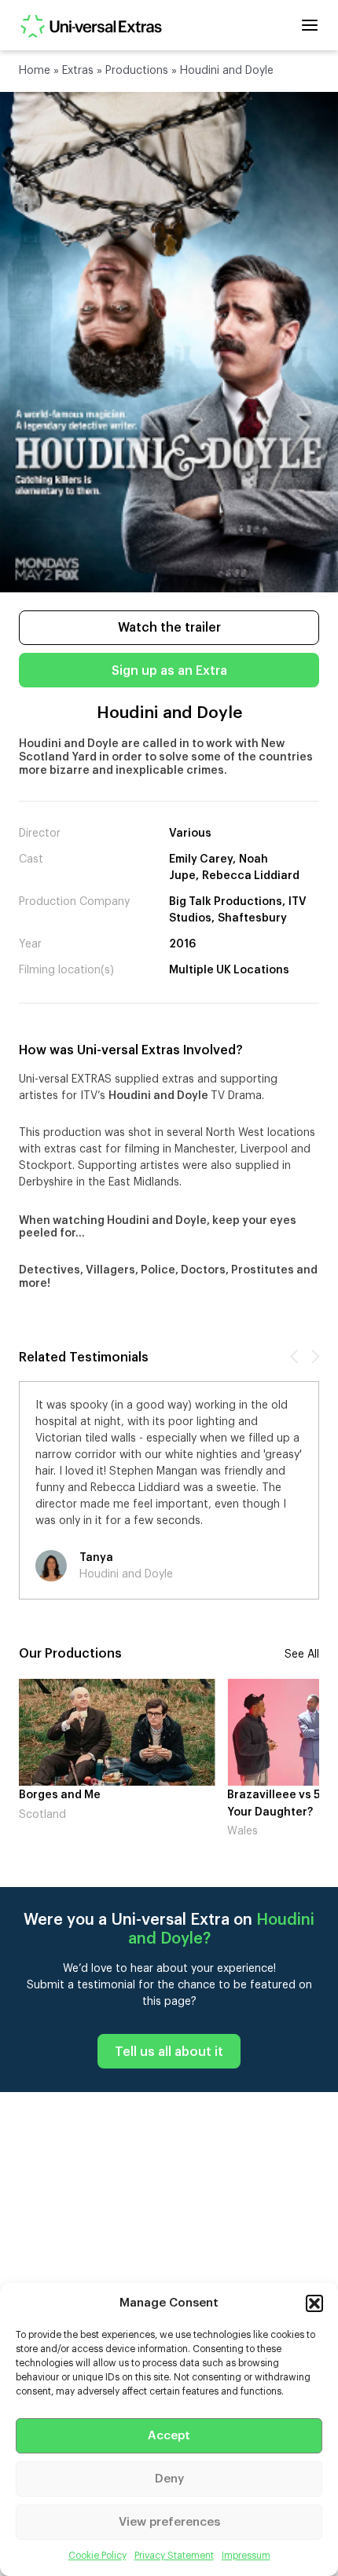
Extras (78, 71)
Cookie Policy (97, 2556)
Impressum (246, 2556)
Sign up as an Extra (169, 671)
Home (35, 71)
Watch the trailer (169, 628)
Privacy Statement (174, 2556)
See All (302, 1654)
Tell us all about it (169, 2052)
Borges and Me (60, 1795)
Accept (169, 2436)
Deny (169, 2479)
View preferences (169, 2522)
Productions (137, 71)
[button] (314, 2303)
